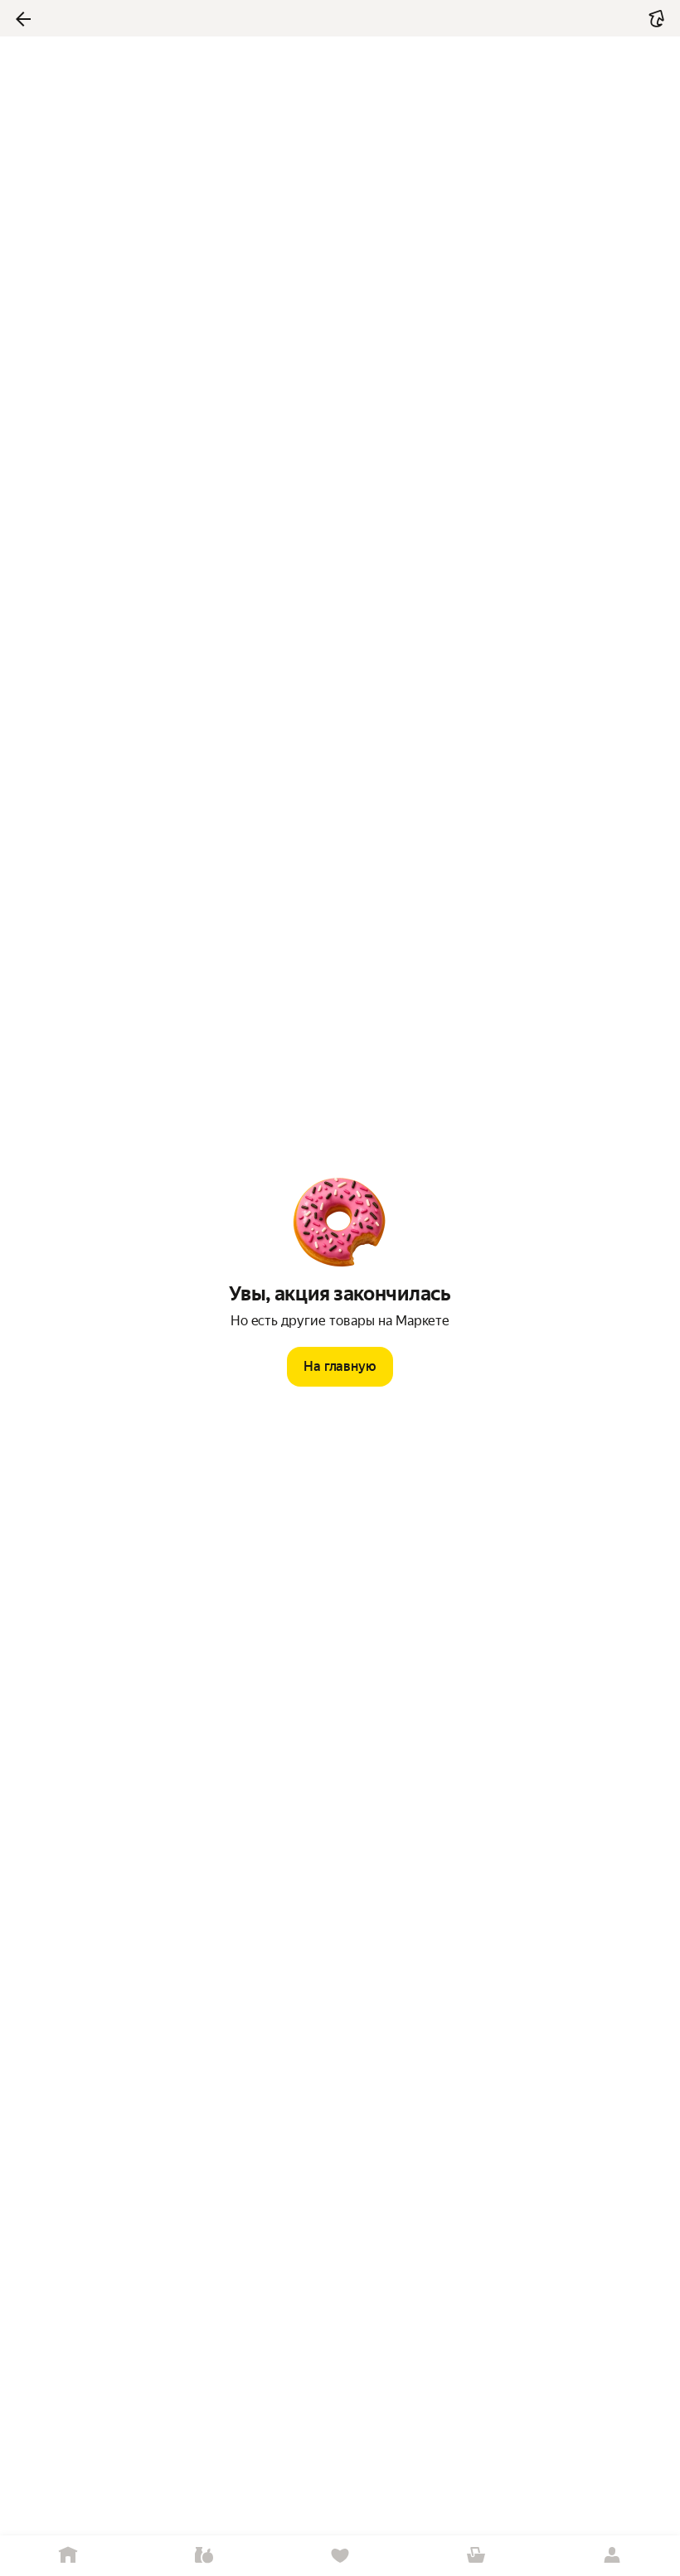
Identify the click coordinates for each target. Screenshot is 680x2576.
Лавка (204, 2556)
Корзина (476, 2556)
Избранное (340, 2556)
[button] (657, 19)
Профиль (612, 2556)
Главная (68, 2556)
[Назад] (23, 19)
